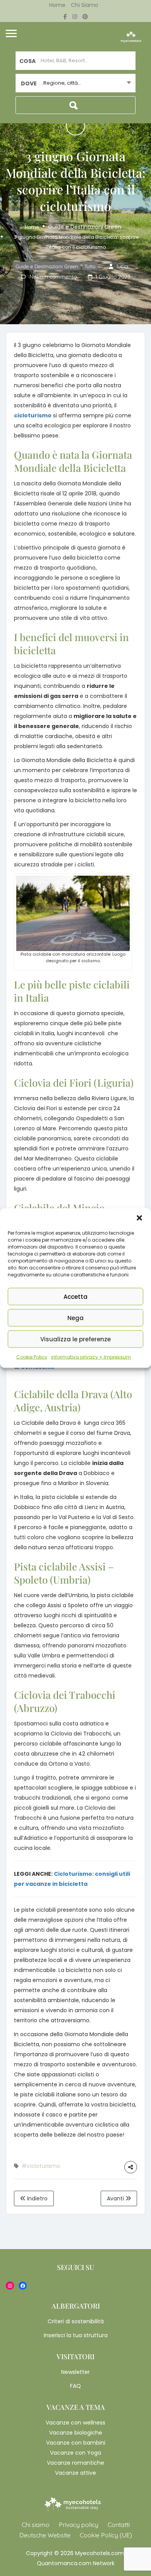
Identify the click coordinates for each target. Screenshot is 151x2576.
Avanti (116, 2198)
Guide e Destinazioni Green (85, 227)
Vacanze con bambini (76, 2443)
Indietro (37, 2198)
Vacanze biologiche (76, 2433)
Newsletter (75, 2372)
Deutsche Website (45, 2535)
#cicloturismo (41, 2166)
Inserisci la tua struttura (76, 2335)
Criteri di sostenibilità (76, 2321)
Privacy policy (79, 2525)
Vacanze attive (75, 2473)
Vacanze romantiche (75, 2463)
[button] (139, 1218)
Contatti (119, 2525)
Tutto (90, 266)
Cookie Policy (32, 1357)
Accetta (75, 1296)
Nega (75, 1318)
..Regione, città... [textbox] (61, 83)
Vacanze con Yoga (75, 2453)
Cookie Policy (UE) (106, 2535)
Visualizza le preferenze (75, 1339)
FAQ (75, 2386)
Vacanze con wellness (75, 2423)
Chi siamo (85, 5)
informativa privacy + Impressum (91, 1357)
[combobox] (75, 83)
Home (57, 5)
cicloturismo (33, 415)
